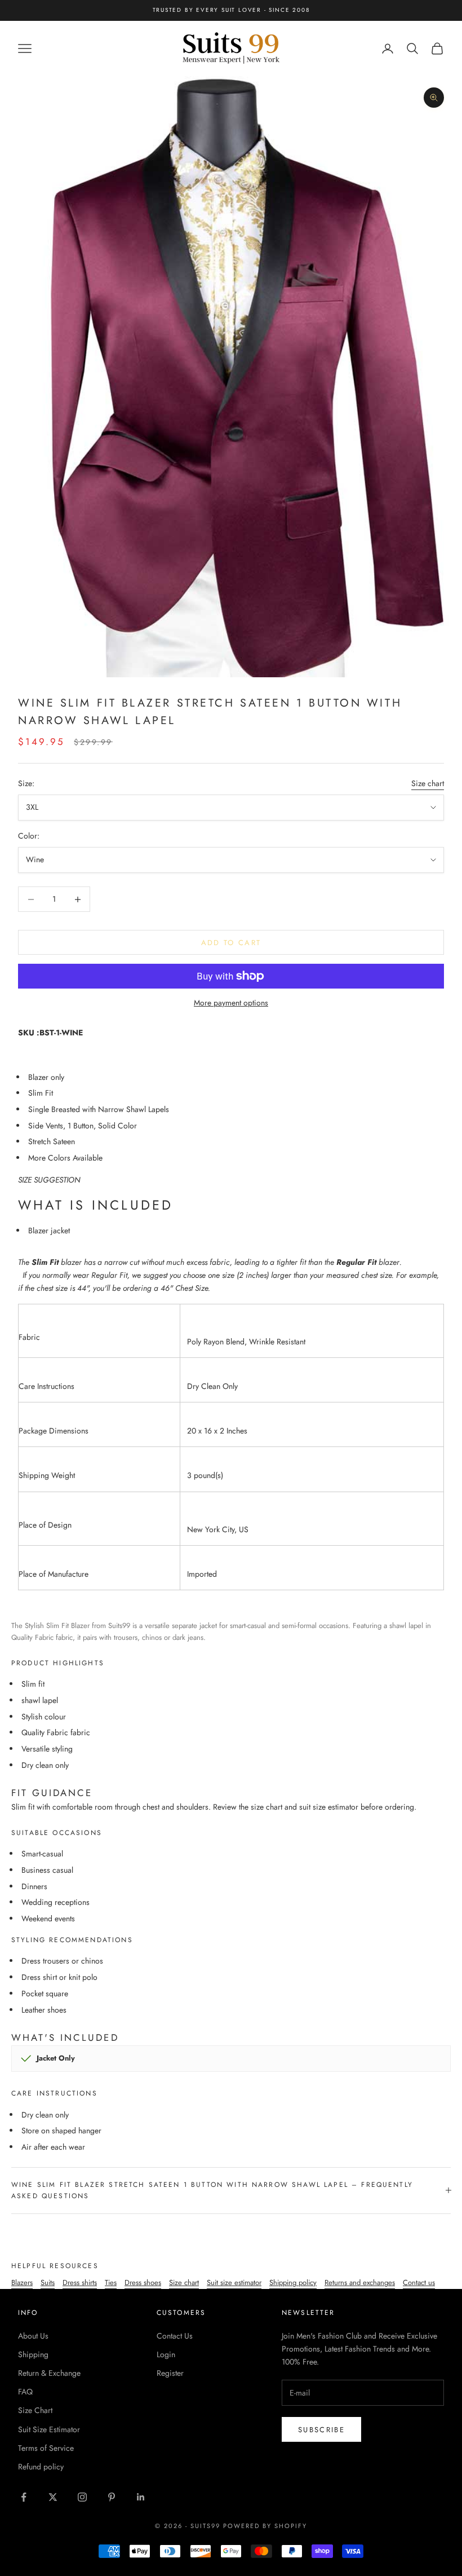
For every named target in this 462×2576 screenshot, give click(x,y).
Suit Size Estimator (49, 2429)
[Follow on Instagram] (82, 2497)
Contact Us (175, 2336)
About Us (33, 2336)
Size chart (428, 783)
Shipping (33, 2354)
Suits (48, 2282)
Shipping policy (293, 2282)
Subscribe (321, 2430)
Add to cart (231, 943)
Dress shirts (80, 2282)
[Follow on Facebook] (24, 2497)
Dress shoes (143, 2282)
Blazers (22, 2282)
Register (170, 2373)
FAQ (25, 2392)
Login (166, 2354)
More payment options (231, 1003)
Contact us (419, 2282)
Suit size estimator (234, 2282)
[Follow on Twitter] (53, 2497)
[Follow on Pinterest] (112, 2497)
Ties (111, 2282)
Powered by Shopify (265, 2526)
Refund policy (41, 2467)
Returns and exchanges (360, 2282)
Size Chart (35, 2410)
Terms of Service (46, 2448)
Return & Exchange (49, 2373)
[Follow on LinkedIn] (141, 2497)
